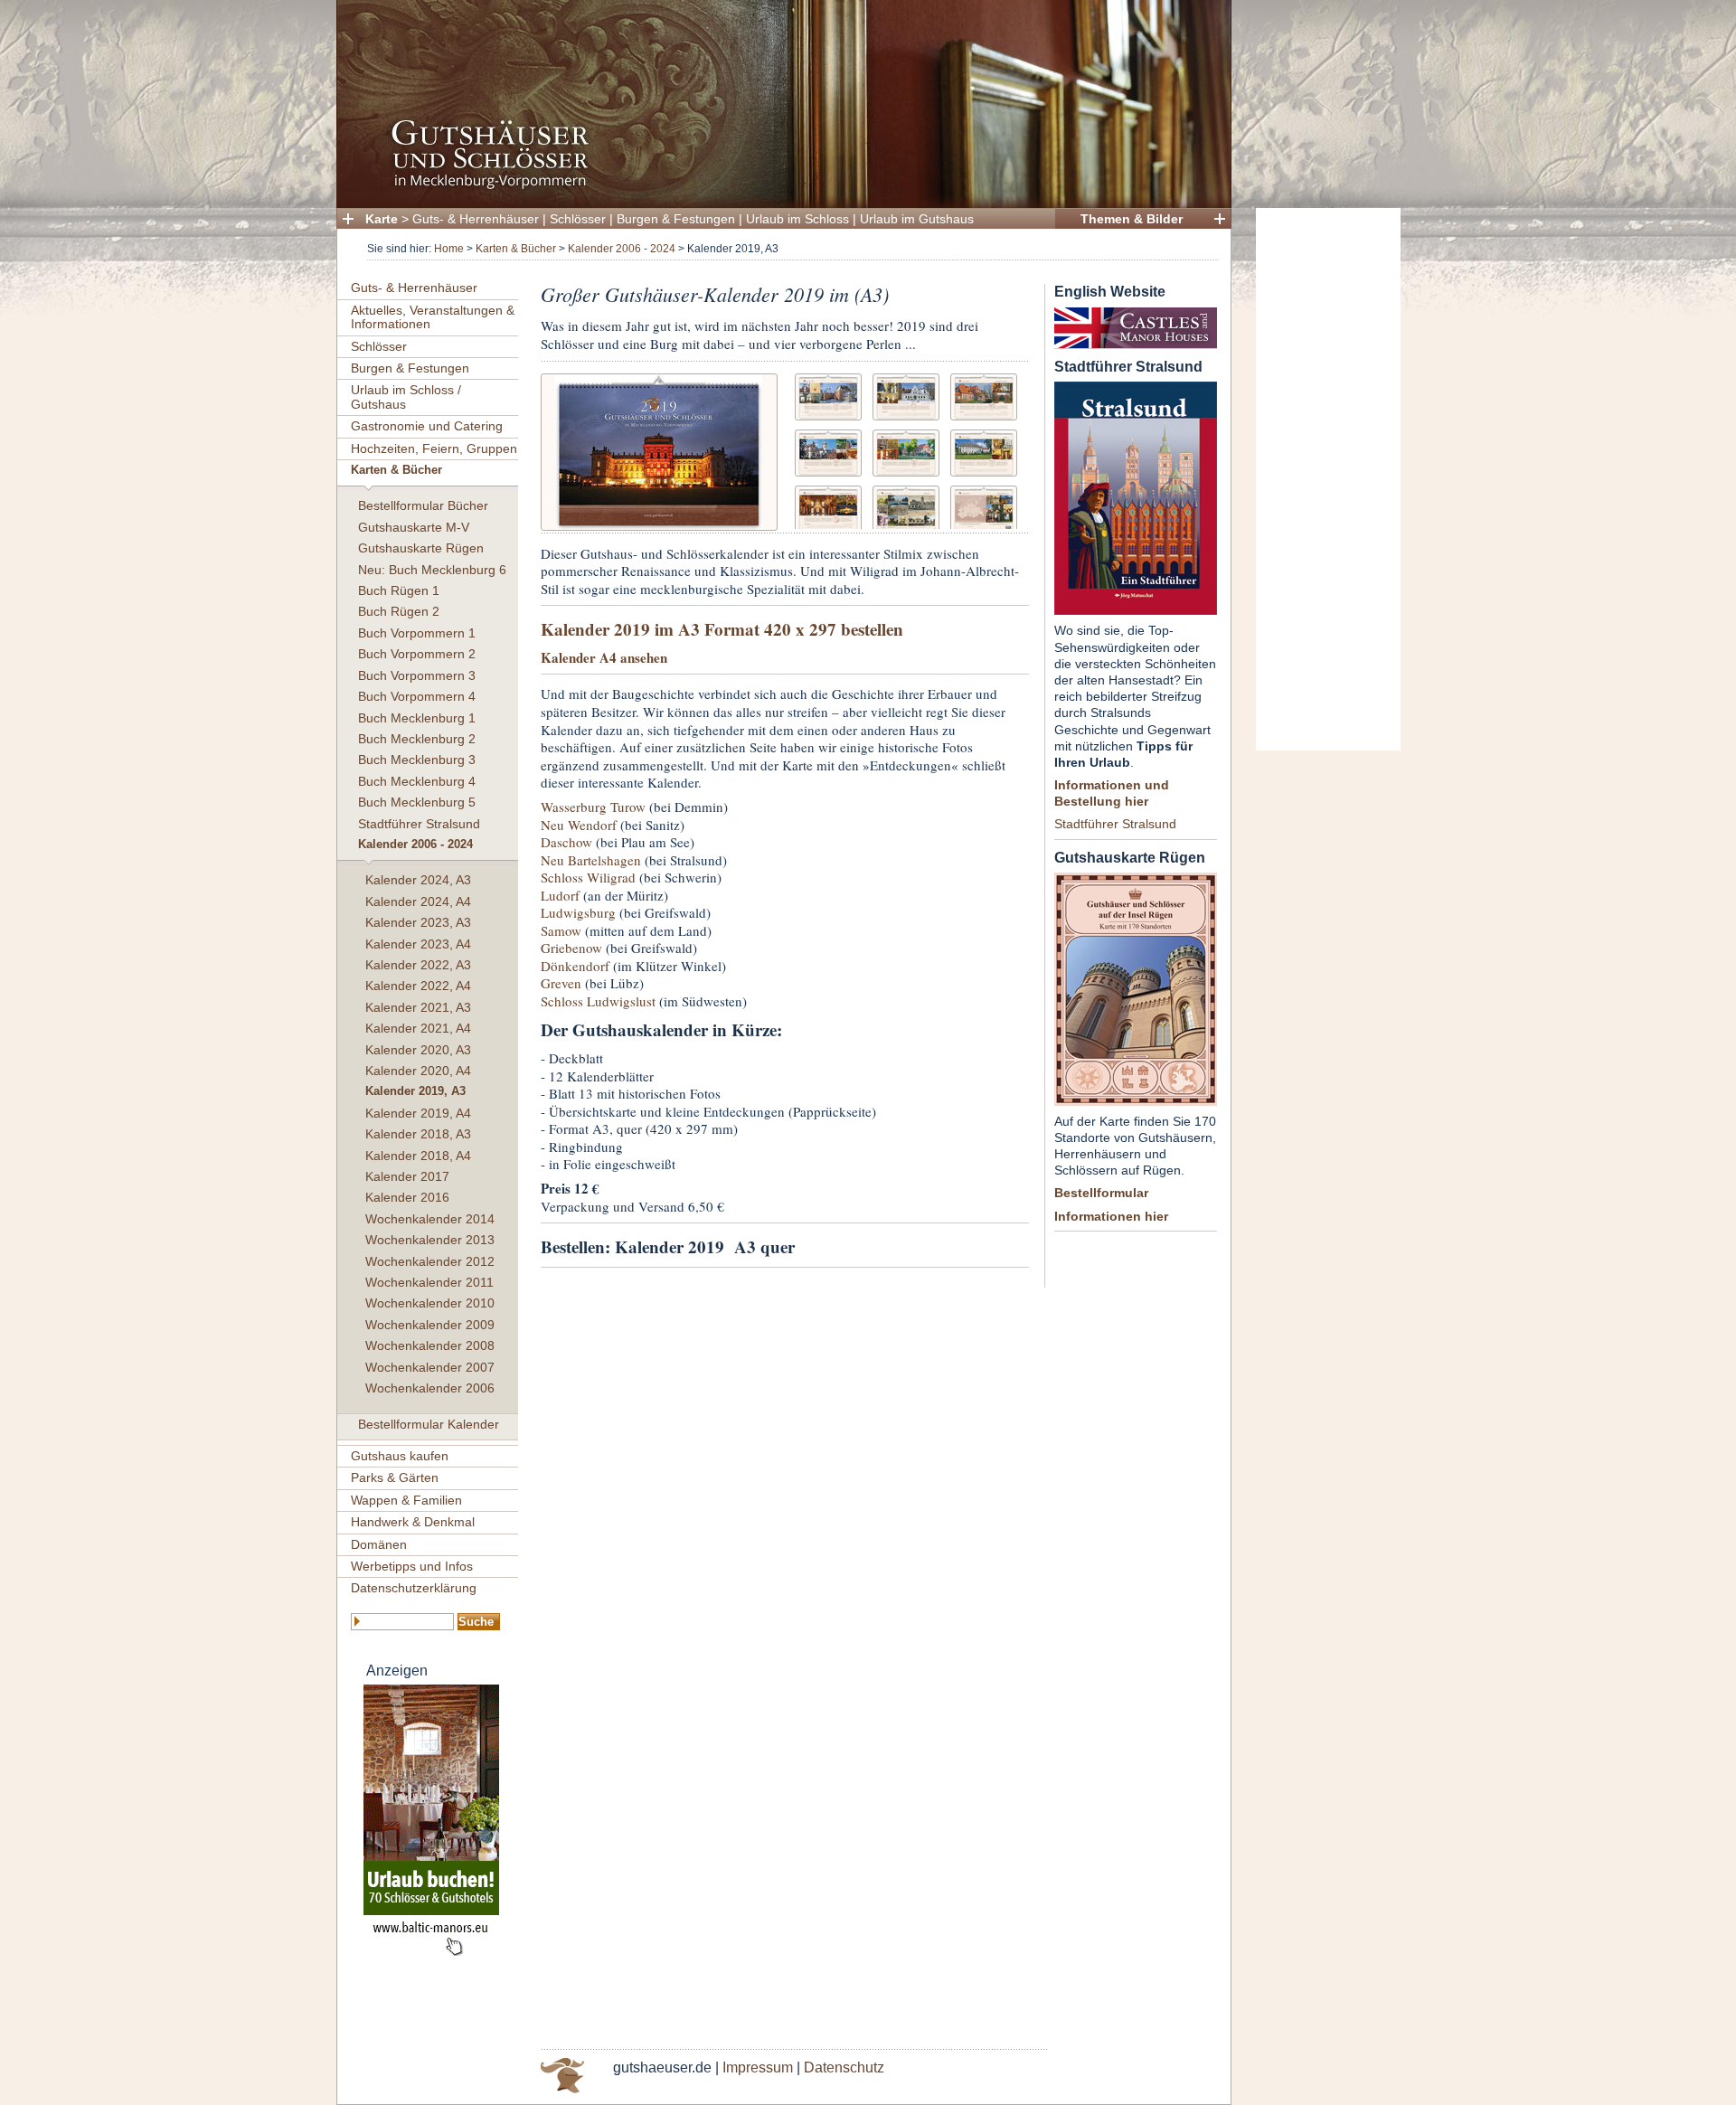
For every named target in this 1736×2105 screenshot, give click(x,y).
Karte (382, 219)
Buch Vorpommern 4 (417, 696)
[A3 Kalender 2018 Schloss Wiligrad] (828, 451)
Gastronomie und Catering (427, 426)
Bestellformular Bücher (423, 505)
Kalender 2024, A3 (418, 880)
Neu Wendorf (579, 825)
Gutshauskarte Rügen (421, 548)
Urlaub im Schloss (797, 219)
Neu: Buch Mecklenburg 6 (432, 570)
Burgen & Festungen (676, 219)
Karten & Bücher (516, 249)
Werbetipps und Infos (412, 1566)
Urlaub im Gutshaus (917, 219)
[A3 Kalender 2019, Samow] (984, 451)
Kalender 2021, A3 (418, 1007)
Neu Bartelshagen (591, 860)
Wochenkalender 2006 (430, 1388)
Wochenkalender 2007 (430, 1367)
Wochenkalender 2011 (429, 1282)
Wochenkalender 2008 (430, 1345)
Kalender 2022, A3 (418, 965)
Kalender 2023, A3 (418, 922)
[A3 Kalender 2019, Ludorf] (906, 451)
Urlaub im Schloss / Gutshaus (406, 396)
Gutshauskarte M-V (414, 527)
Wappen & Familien (406, 1500)
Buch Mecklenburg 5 (417, 802)
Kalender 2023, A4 (418, 944)
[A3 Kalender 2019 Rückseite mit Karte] (984, 507)
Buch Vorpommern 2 (417, 654)
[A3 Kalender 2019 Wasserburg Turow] (828, 395)
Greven (561, 983)
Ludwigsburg (578, 912)
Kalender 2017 (407, 1176)
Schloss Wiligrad (588, 877)
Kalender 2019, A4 (418, 1113)
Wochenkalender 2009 (430, 1325)
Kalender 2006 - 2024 (622, 249)
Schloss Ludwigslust (598, 1001)
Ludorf (560, 895)
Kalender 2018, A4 (418, 1156)
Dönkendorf (575, 966)
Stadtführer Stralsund (419, 824)
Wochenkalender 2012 (430, 1261)
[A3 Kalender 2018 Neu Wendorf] (906, 395)
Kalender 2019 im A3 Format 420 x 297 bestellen (722, 629)
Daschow (566, 842)
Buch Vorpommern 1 (417, 633)
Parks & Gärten (395, 1477)
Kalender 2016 (407, 1197)
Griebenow (571, 948)
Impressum (758, 2067)
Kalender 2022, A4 (418, 986)
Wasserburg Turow (593, 807)
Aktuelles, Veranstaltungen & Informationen (433, 317)
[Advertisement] (1328, 479)
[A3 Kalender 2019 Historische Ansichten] (906, 507)
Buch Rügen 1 (399, 590)
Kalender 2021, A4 (418, 1028)
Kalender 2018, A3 (418, 1134)
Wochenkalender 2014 (430, 1219)
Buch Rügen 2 (399, 611)
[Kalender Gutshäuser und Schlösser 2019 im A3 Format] (659, 450)
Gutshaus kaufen (400, 1456)
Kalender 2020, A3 (418, 1050)
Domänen (379, 1544)
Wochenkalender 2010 (430, 1303)
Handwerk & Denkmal (413, 1522)
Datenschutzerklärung (414, 1588)
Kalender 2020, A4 (418, 1071)
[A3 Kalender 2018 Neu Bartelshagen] (984, 395)
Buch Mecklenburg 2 (417, 739)
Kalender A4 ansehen (604, 657)
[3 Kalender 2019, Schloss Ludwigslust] (828, 507)
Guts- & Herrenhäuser (476, 219)
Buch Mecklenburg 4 (417, 781)
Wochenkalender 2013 (430, 1240)
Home (449, 249)
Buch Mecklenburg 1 (417, 718)
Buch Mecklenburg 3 (417, 760)
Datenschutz (844, 2067)
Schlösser (578, 219)
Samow (561, 930)
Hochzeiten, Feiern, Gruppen (434, 448)
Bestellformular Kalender (429, 1424)
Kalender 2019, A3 (415, 1091)
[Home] (778, 186)
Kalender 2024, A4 (418, 901)
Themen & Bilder (1132, 219)
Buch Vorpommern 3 (417, 675)
